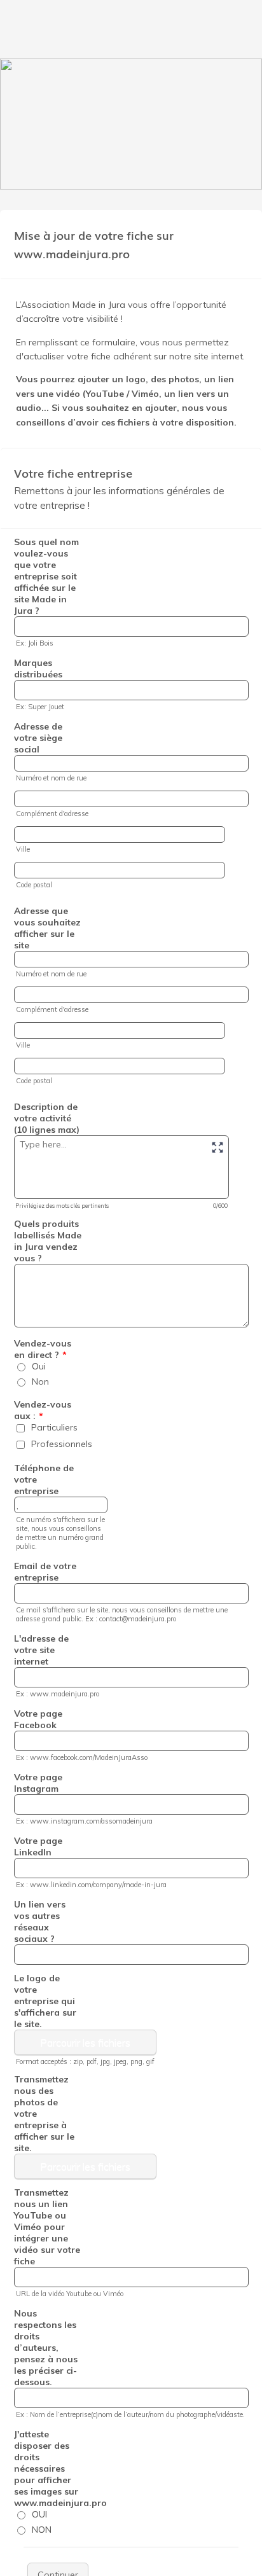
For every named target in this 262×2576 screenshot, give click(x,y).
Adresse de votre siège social (38, 738)
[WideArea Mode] (217, 1147)
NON (42, 2530)
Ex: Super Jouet (40, 707)
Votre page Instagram (38, 1783)
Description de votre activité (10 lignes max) (47, 1118)
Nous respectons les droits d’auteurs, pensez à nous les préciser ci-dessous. (46, 2348)
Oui (39, 1366)
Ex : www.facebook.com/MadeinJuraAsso (82, 1757)
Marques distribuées (38, 668)
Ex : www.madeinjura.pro (58, 1694)
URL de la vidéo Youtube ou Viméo (70, 2294)
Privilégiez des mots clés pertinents (62, 1206)
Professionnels (62, 1444)
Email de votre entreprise (45, 1572)
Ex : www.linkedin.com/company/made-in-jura (91, 1885)
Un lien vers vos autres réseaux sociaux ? (40, 1922)
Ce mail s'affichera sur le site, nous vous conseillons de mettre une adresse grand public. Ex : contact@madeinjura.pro (122, 1614)
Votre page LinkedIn (38, 1846)
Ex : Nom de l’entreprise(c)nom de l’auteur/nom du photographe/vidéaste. (130, 2414)
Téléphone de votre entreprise (44, 1479)
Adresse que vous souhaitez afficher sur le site (47, 928)
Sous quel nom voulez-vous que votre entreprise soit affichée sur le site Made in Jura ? (46, 576)
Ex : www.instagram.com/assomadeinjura (84, 1821)
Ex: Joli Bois (35, 643)
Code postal (34, 885)
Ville (23, 849)
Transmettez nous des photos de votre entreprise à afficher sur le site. (44, 2114)
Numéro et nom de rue (51, 778)
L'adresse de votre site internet (41, 1650)
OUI (39, 2514)
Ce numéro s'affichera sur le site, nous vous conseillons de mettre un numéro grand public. (60, 1533)
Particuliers (54, 1427)
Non (40, 1381)
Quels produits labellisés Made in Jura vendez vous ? (48, 1241)
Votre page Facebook (38, 1719)
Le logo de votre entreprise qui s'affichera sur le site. (45, 2001)
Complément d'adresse (52, 814)
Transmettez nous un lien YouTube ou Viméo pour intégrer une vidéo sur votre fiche (47, 2227)
